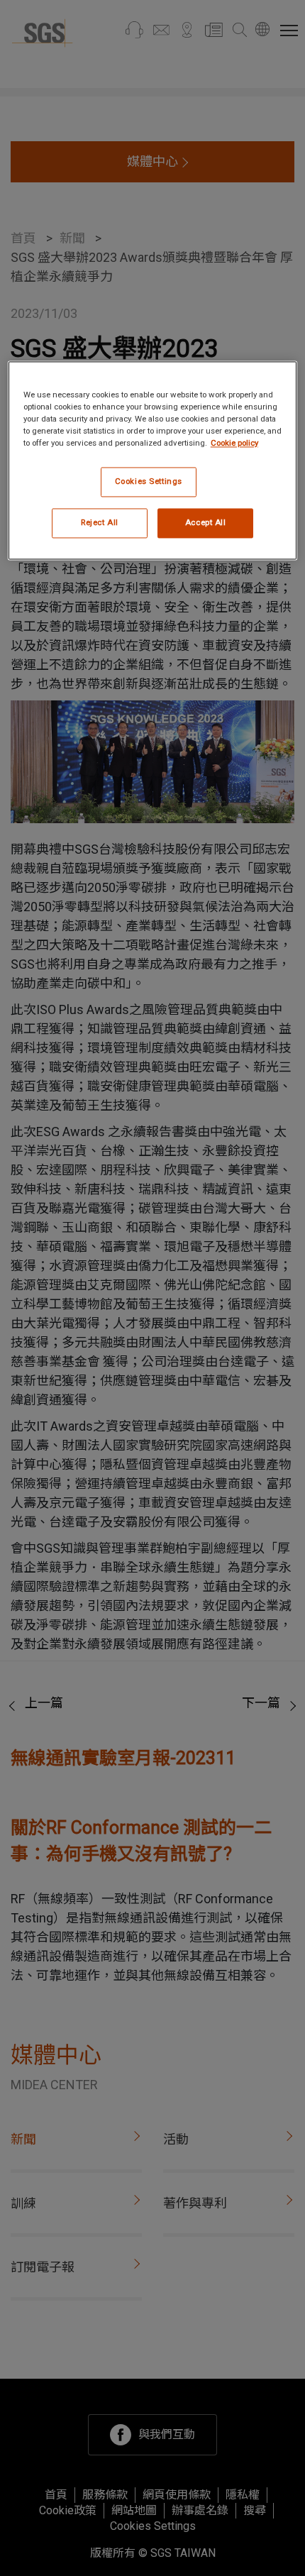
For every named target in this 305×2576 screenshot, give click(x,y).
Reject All (100, 522)
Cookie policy (234, 443)
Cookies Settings (149, 481)
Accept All (206, 522)
